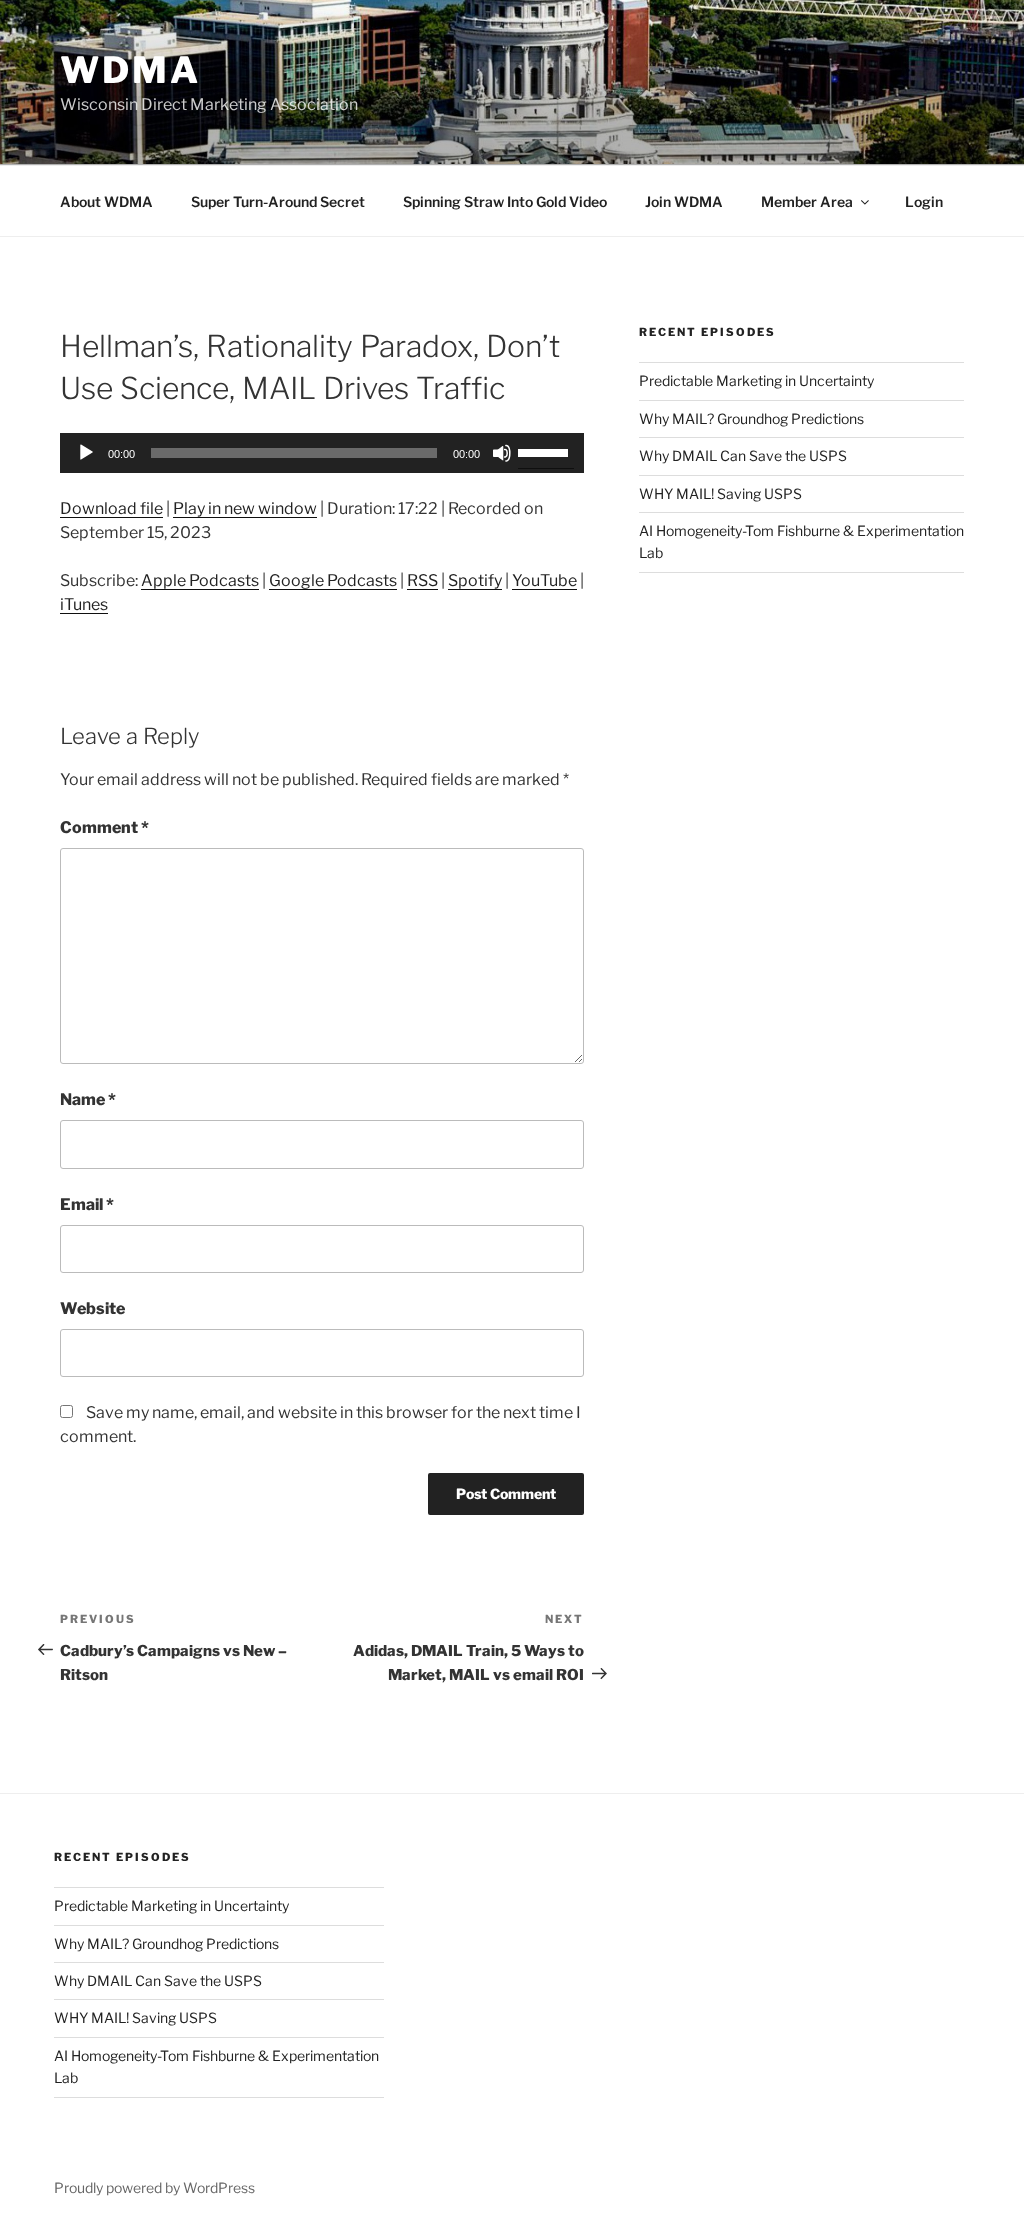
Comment (104, 827)
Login (924, 201)
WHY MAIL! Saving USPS (720, 493)
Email (87, 1204)
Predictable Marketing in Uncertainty (756, 380)
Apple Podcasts (200, 580)
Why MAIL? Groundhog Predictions (751, 418)
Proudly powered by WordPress (154, 2187)
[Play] (86, 453)
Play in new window (245, 508)
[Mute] (502, 453)
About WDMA (106, 201)
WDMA (130, 70)
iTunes (84, 604)
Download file (111, 508)
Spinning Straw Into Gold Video (505, 201)
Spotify (475, 580)
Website (92, 1308)
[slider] (546, 451)
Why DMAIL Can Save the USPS (743, 455)
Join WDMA (684, 201)
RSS (422, 580)
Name (88, 1099)
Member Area (807, 201)
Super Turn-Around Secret (278, 201)
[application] (322, 453)
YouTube (544, 580)
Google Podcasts (333, 580)
